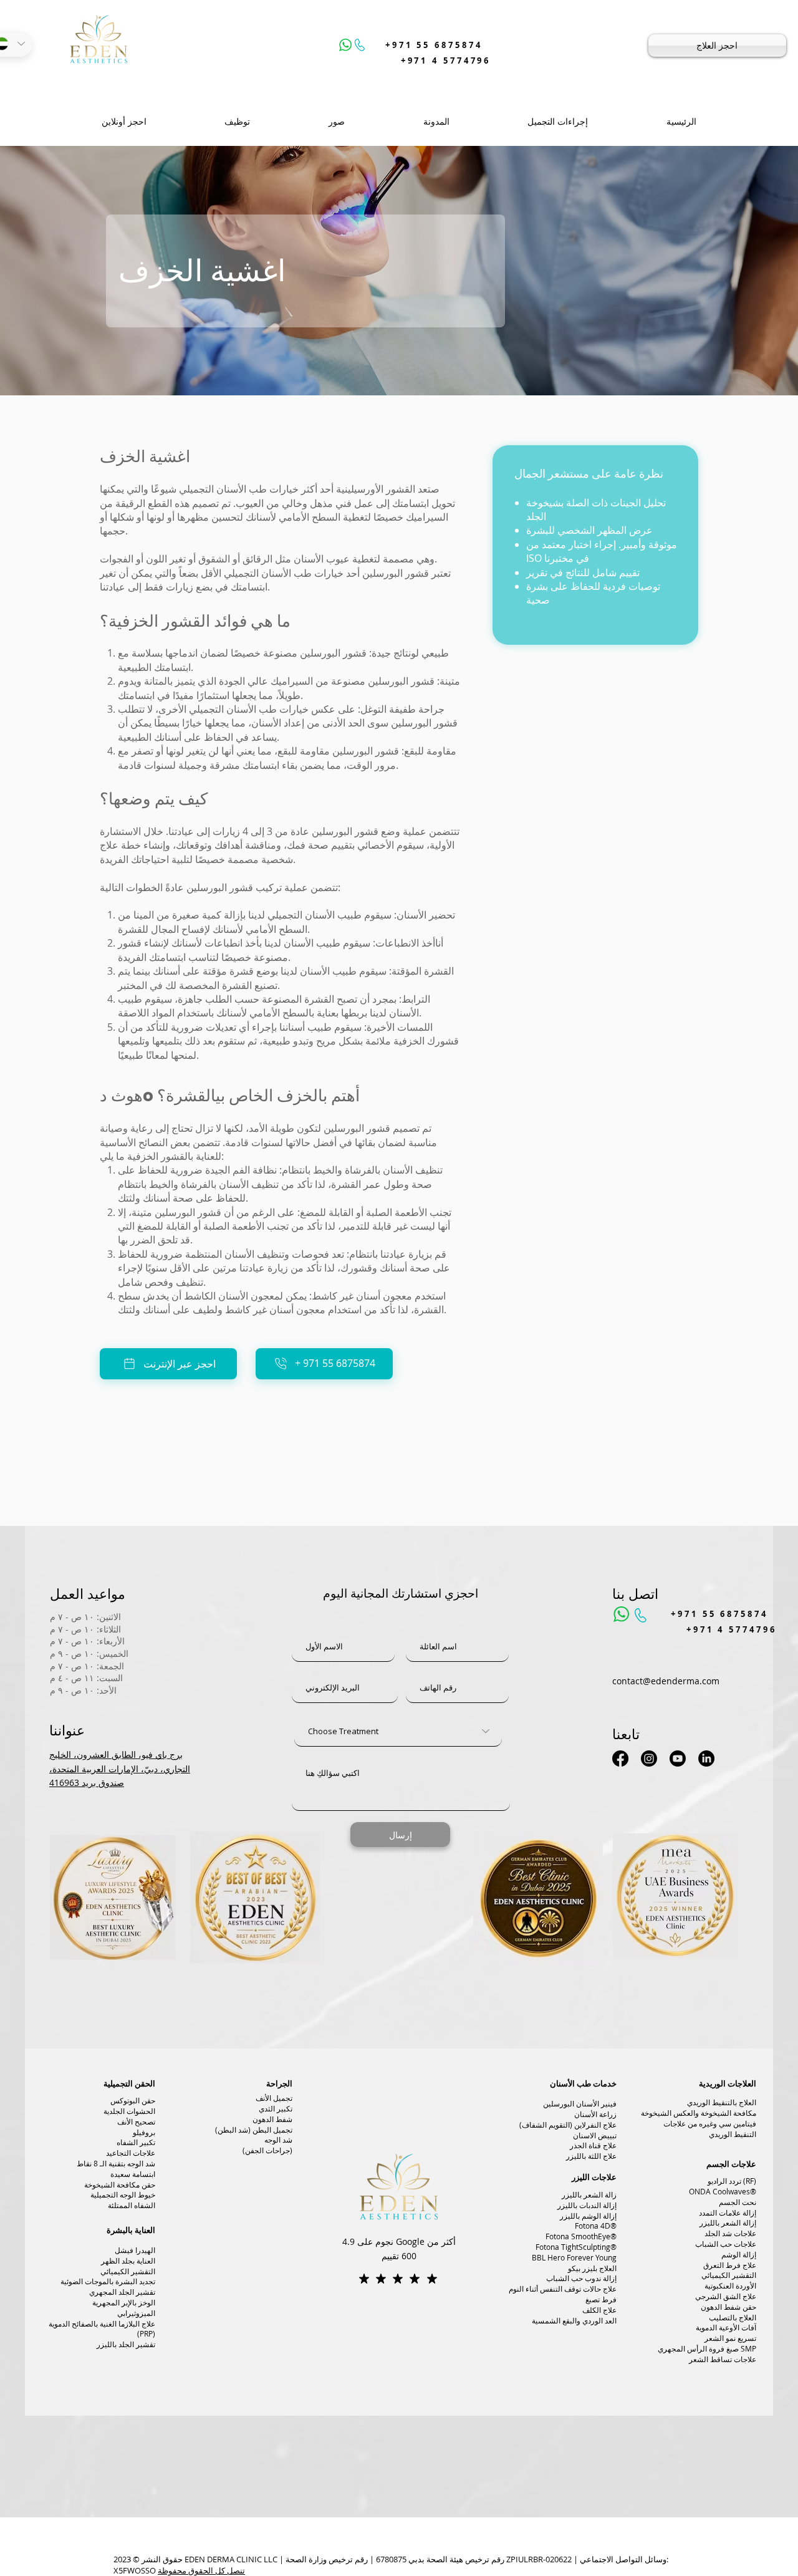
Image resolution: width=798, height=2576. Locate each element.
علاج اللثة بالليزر (591, 2156)
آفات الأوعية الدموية (726, 2327)
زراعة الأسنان (595, 2114)
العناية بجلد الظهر (128, 2260)
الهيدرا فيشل (135, 2250)
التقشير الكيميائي (128, 2271)
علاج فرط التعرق (730, 2265)
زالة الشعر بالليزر (589, 2194)
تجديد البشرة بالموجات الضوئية (108, 2281)
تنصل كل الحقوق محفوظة (201, 2570)
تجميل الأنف (274, 2098)
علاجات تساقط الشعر (723, 2359)
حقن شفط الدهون (728, 2307)
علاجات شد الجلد (730, 2233)
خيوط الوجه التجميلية (123, 2194)
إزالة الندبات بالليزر (587, 2205)
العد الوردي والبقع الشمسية (574, 2320)
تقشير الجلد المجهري (122, 2292)
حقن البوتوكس (133, 2100)
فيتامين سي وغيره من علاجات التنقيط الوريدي (710, 2129)
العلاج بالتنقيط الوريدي (722, 2102)
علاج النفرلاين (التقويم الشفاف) (568, 2125)
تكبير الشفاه (136, 2142)
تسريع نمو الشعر (730, 2338)
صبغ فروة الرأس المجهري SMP (707, 2348)
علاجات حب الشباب (726, 2244)
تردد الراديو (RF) (732, 2181)
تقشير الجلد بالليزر (126, 2344)
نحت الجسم (738, 2202)
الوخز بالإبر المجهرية (124, 2302)
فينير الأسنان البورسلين (580, 2103)
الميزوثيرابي (136, 2313)
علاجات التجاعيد (131, 2153)
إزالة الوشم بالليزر (588, 2216)
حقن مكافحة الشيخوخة (120, 2184)
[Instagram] (649, 1758)
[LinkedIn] (706, 1758)
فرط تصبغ (601, 2299)
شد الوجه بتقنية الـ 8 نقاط (116, 2163)
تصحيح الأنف (136, 2121)
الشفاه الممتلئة (132, 2205)
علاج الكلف (599, 2310)
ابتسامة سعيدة (133, 2174)
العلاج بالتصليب (733, 2317)
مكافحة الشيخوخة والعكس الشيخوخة (699, 2113)
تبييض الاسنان (595, 2135)
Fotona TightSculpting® (576, 2247)
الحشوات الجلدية (129, 2111)
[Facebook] (620, 1758)
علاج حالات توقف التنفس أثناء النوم (563, 2289)
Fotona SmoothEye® (581, 2236)
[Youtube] (678, 1758)
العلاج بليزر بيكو (592, 2268)
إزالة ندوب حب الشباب (581, 2278)
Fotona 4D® (596, 2226)
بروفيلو (144, 2132)
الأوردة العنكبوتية (730, 2285)
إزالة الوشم (739, 2254)
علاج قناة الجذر (593, 2145)
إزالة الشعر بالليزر (728, 2222)
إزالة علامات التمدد (728, 2212)
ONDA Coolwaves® (723, 2191)
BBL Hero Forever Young (574, 2257)
